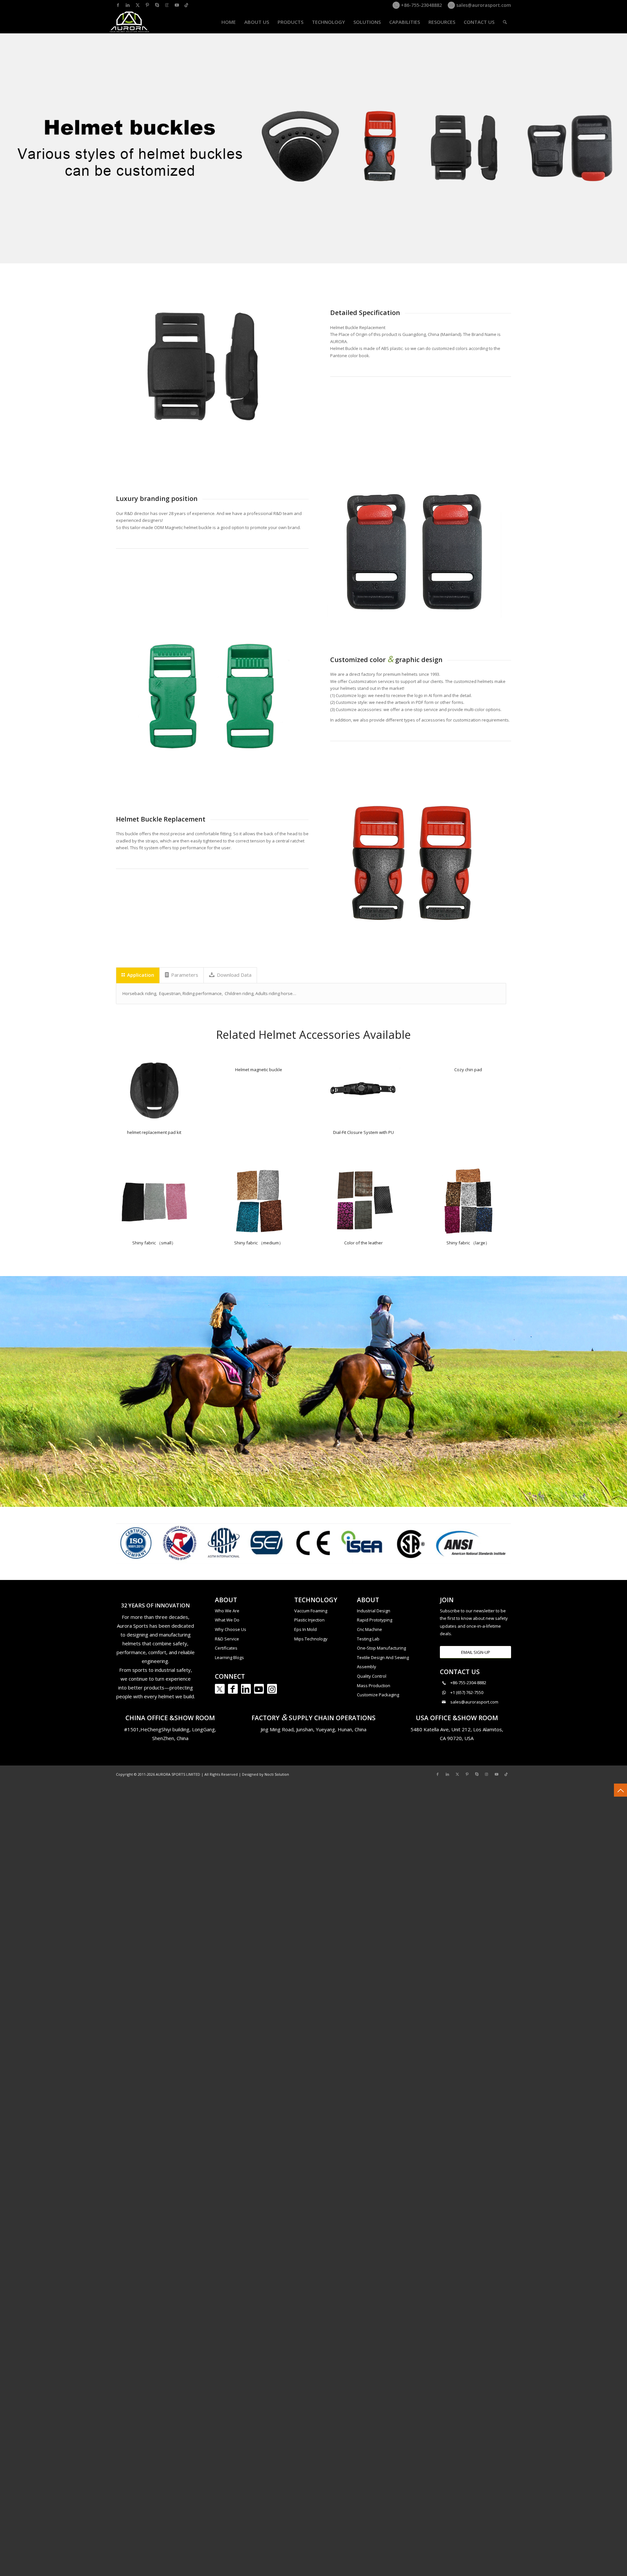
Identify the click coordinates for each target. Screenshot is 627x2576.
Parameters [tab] (185, 975)
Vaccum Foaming (311, 1611)
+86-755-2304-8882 (468, 1683)
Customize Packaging (378, 1695)
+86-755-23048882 (421, 5)
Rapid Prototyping (375, 1620)
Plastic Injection (309, 1620)
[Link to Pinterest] (147, 5)
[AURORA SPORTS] (130, 22)
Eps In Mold (305, 1629)
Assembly (367, 1667)
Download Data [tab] (234, 975)
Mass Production (374, 1686)
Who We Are (227, 1611)
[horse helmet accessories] (154, 1201)
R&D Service (227, 1639)
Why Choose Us (231, 1629)
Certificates (226, 1648)
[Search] (505, 22)
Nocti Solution (277, 1774)
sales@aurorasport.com (483, 5)
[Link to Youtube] (177, 5)
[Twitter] (220, 1689)
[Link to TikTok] (186, 5)
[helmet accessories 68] (363, 1091)
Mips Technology (311, 1639)
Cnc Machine (370, 1629)
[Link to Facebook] (118, 5)
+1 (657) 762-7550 (467, 1692)
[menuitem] (229, 22)
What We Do (227, 1620)
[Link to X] (137, 5)
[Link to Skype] (157, 5)
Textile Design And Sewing (383, 1657)
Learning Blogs (229, 1657)
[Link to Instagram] (167, 5)
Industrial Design (374, 1611)
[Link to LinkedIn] (128, 5)
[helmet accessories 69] (154, 1091)
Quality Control (372, 1676)
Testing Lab (368, 1639)
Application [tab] (141, 975)
